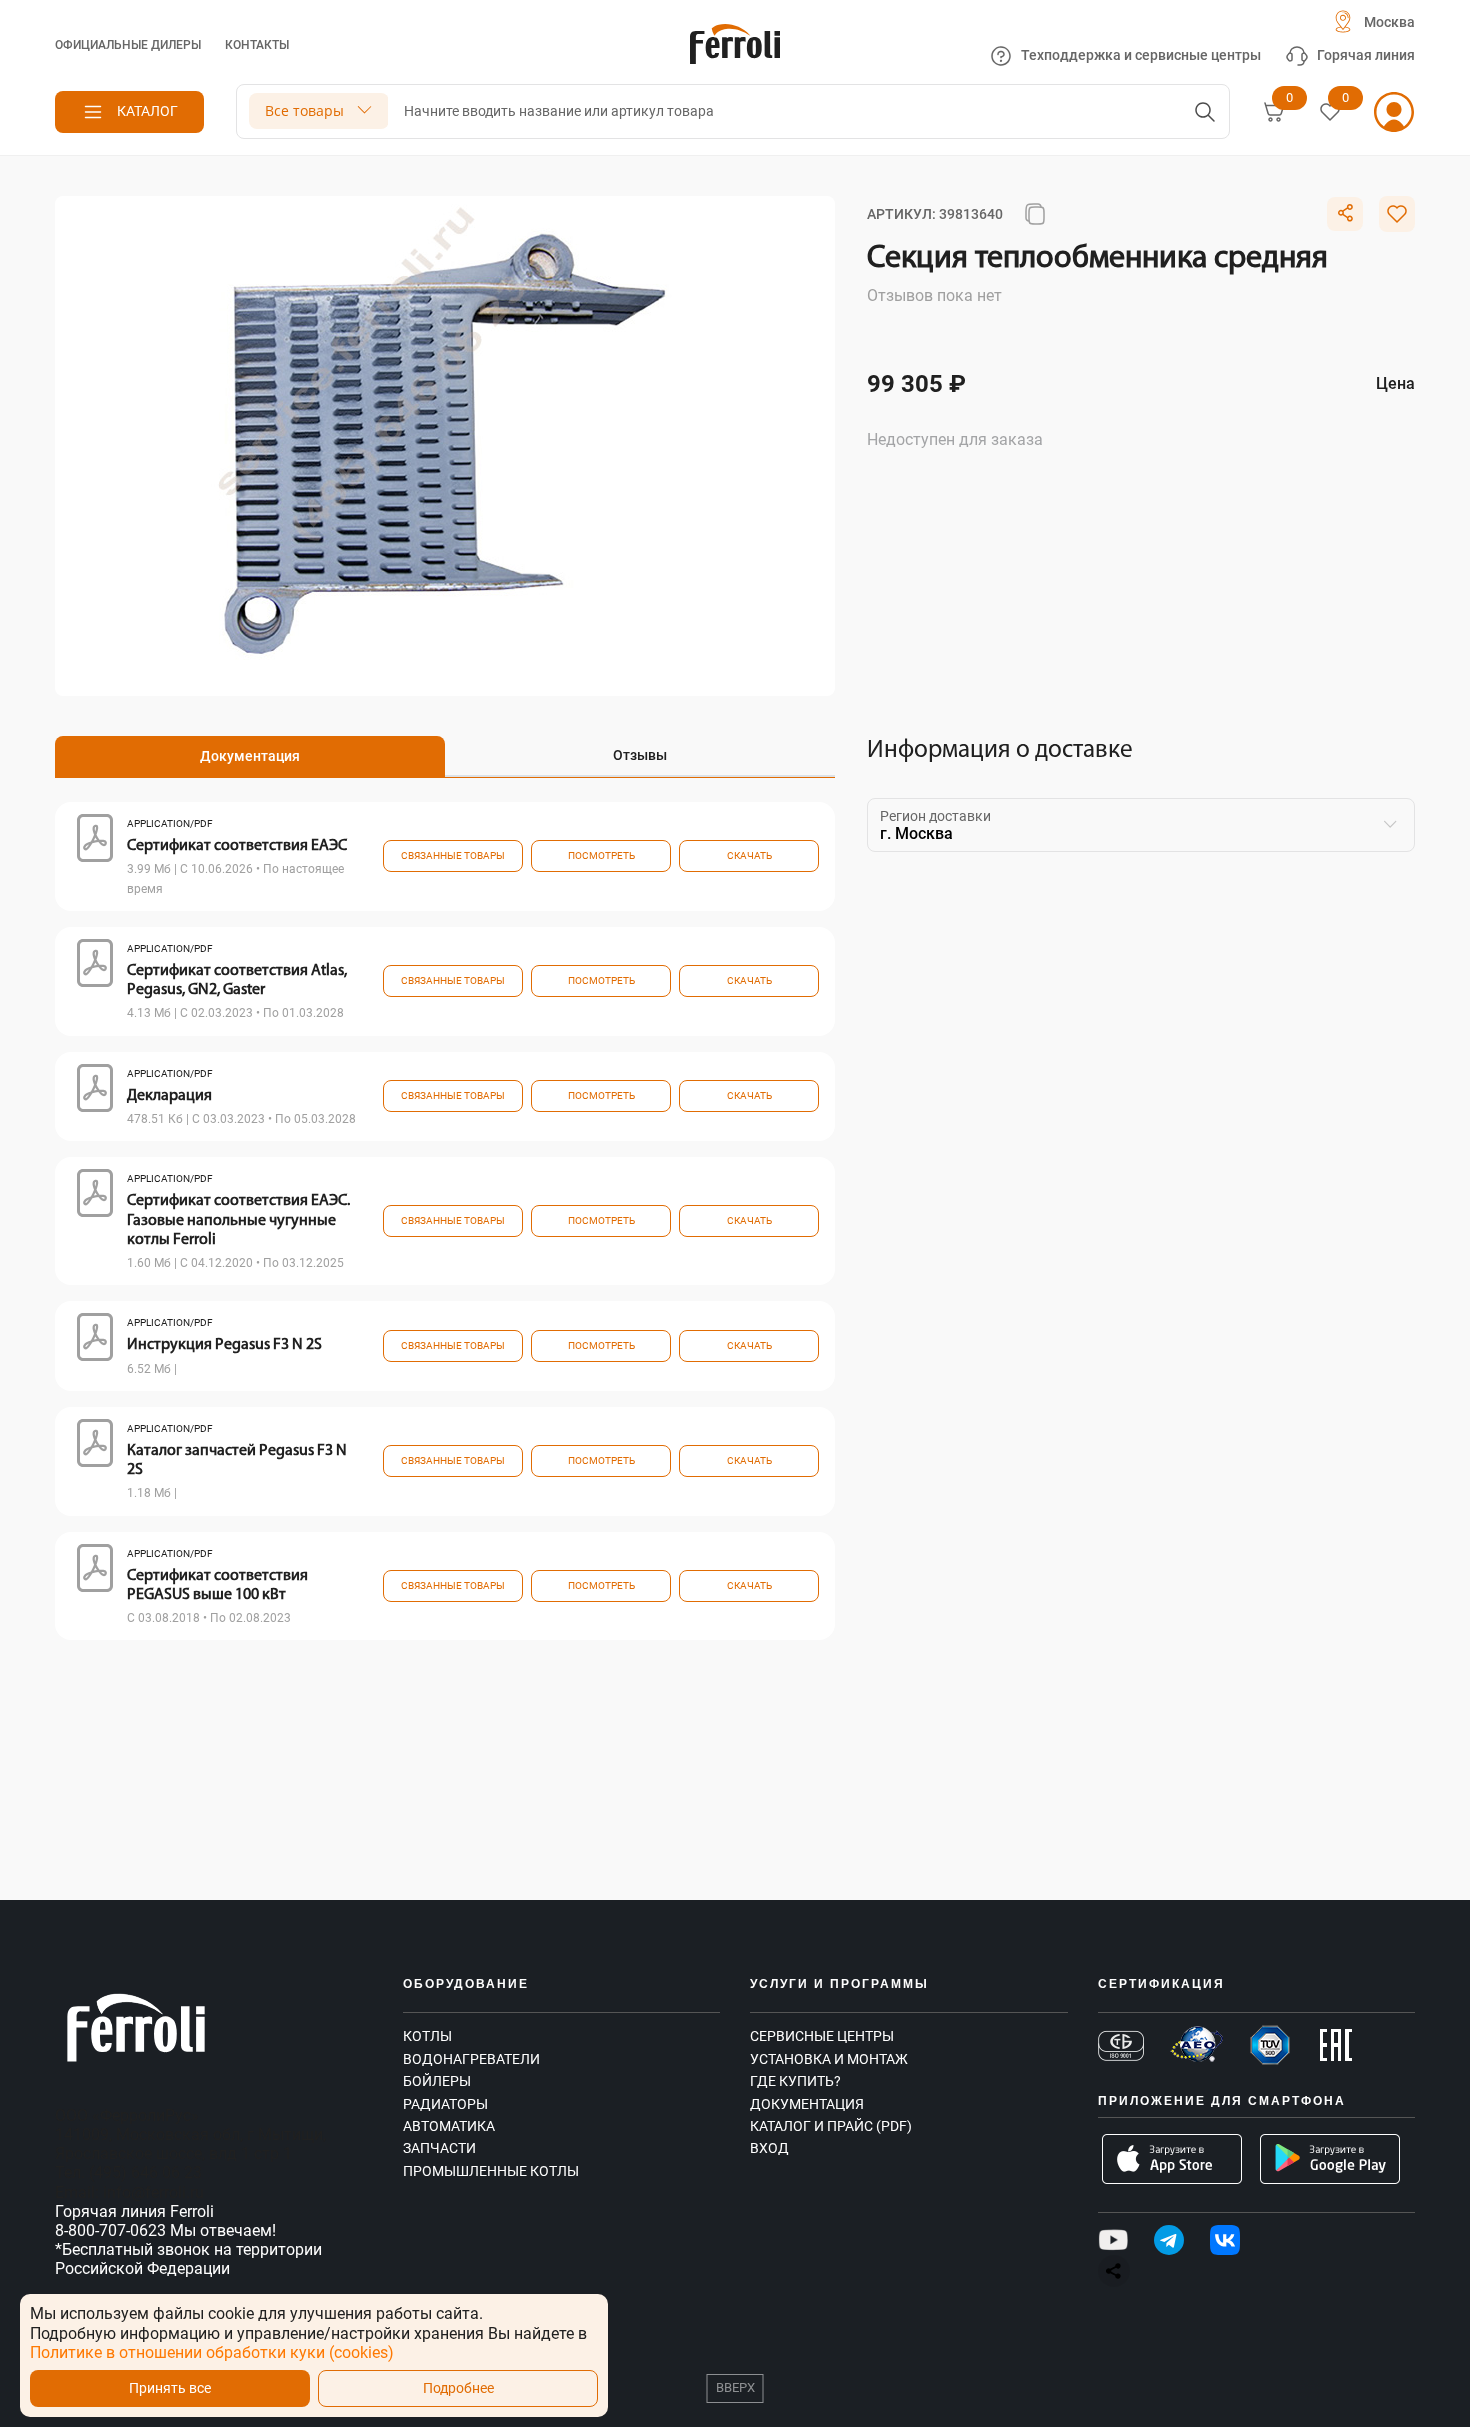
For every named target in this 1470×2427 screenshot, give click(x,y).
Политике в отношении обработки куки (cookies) (212, 2352)
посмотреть (601, 855)
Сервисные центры (822, 2036)
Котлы (427, 2036)
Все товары (304, 110)
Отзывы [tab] (640, 755)
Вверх (735, 2387)
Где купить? (795, 2081)
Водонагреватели (471, 2059)
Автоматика (449, 2126)
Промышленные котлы (491, 2171)
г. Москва (916, 833)
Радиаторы (445, 2104)
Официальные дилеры (128, 45)
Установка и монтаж (829, 2059)
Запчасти (439, 2148)
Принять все (170, 2388)
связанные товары (453, 855)
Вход (769, 2148)
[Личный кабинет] (1394, 112)
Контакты (257, 45)
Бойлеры (437, 2081)
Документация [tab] (250, 756)
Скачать (749, 855)
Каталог (147, 111)
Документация (807, 2104)
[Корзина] (1274, 112)
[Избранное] (1330, 112)
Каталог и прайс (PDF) (831, 2126)
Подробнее (458, 2388)
